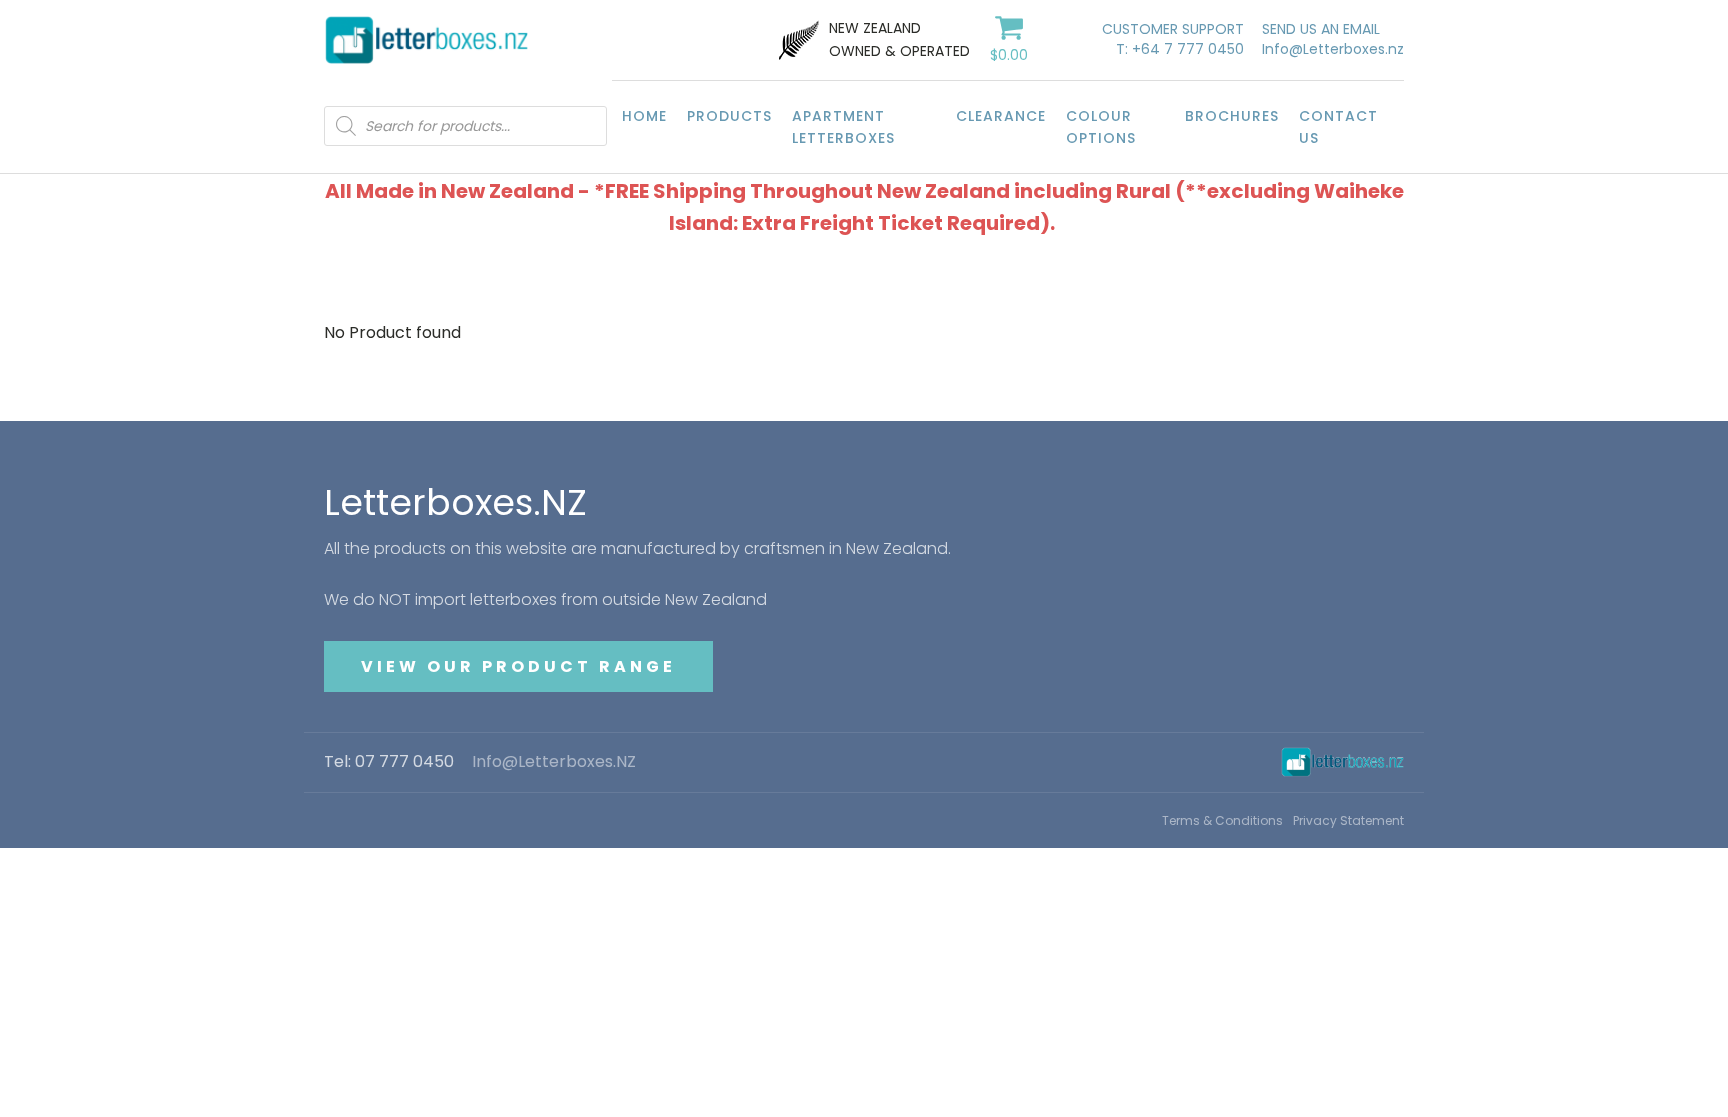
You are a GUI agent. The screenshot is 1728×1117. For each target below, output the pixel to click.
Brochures (1232, 116)
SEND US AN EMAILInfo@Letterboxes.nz (1333, 39)
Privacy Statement (1348, 820)
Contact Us (1338, 127)
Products (729, 116)
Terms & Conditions (1222, 820)
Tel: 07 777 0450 (389, 762)
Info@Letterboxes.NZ (554, 762)
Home (644, 116)
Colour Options (1101, 127)
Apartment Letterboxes (843, 127)
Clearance (1001, 116)
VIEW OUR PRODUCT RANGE (518, 666)
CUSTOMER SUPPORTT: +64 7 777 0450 (1173, 39)
